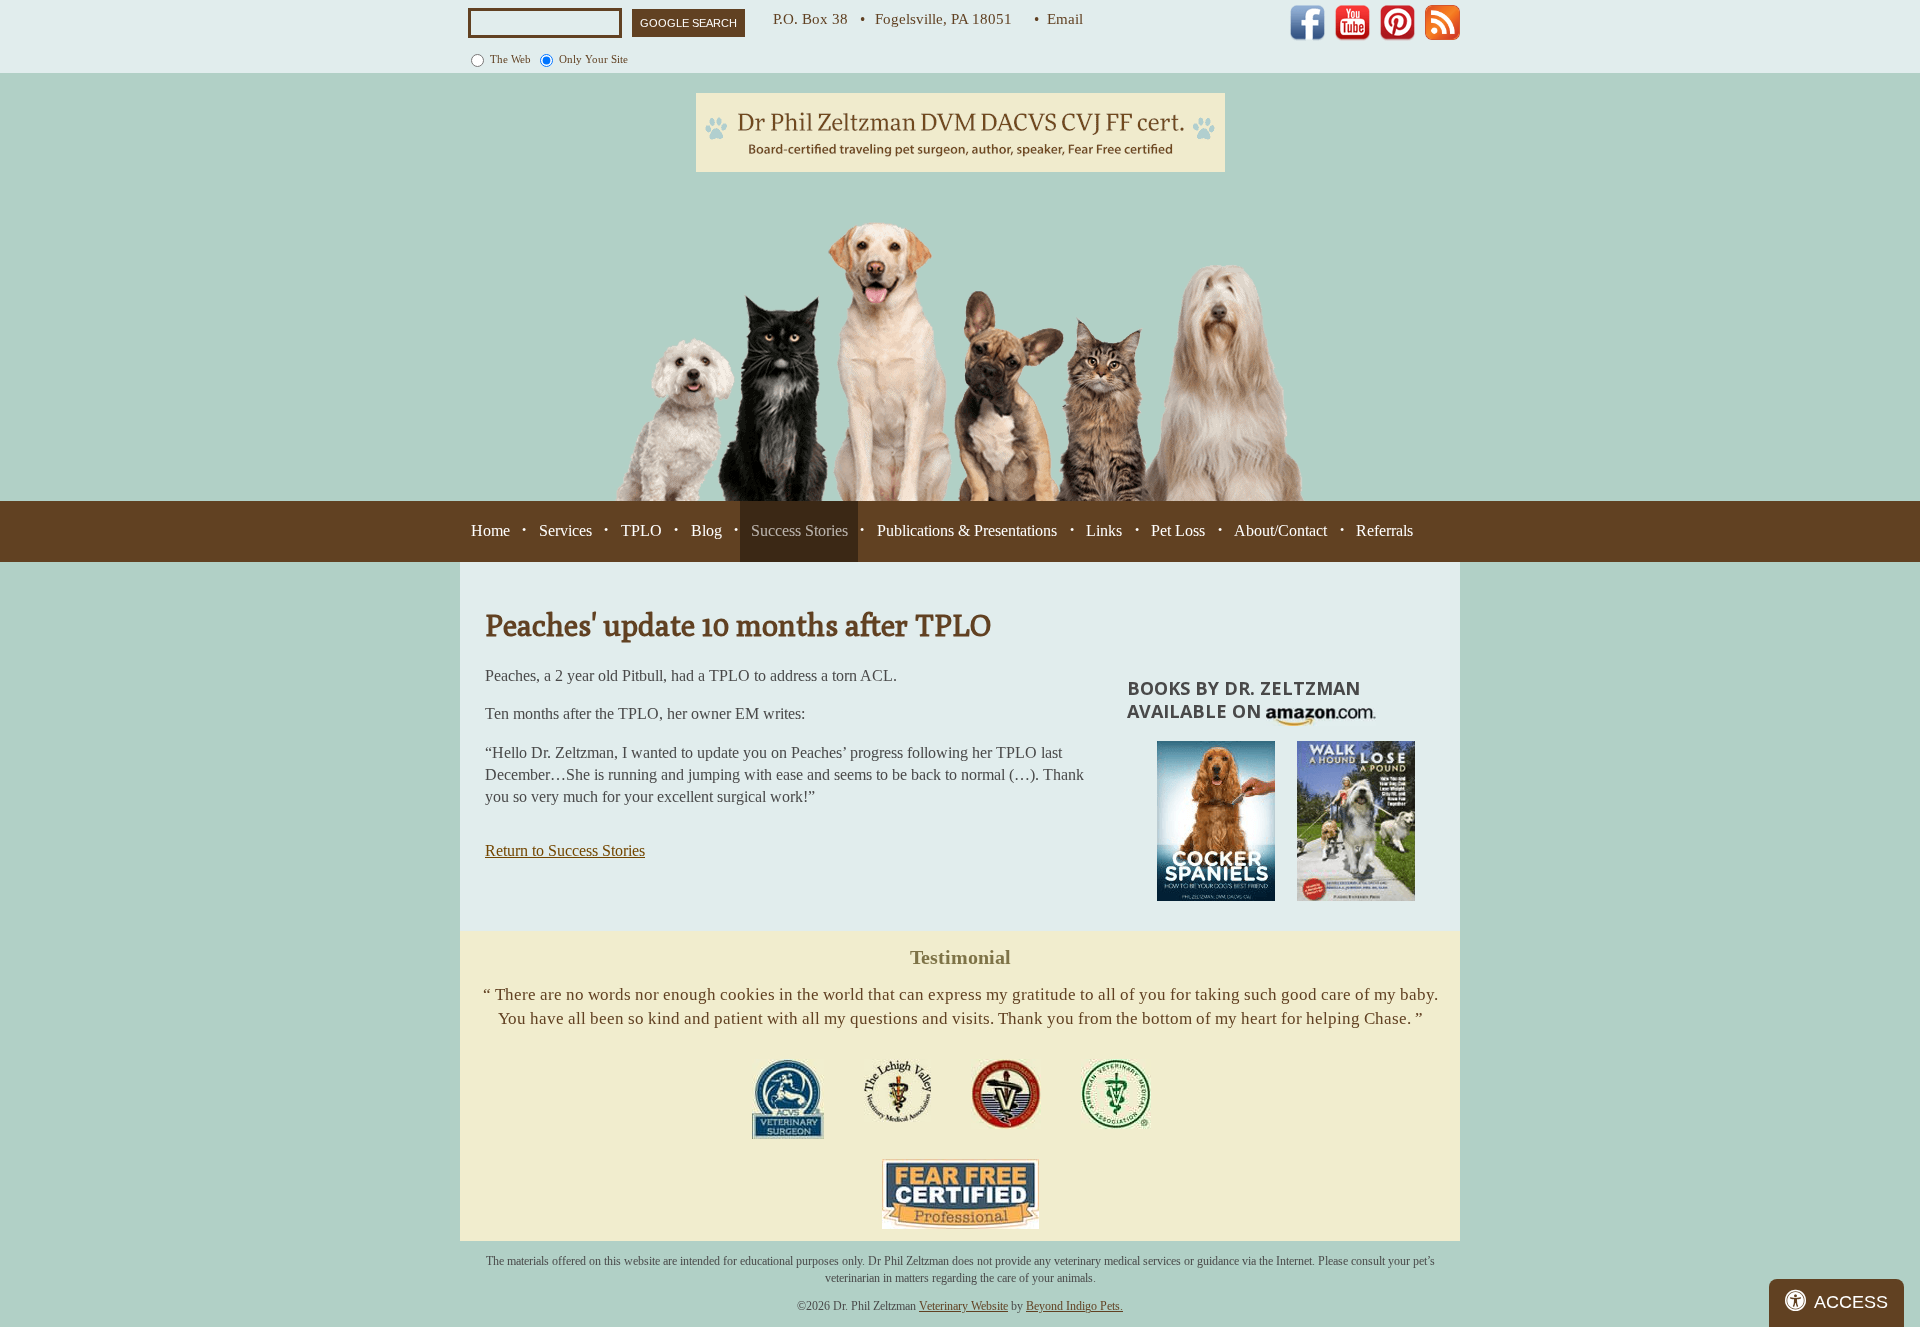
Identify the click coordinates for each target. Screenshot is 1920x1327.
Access (1851, 1302)
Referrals (1384, 530)
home (490, 530)
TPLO (641, 530)
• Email (1058, 19)
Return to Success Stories (565, 850)
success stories (799, 530)
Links (1104, 530)
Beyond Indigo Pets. (1074, 1306)
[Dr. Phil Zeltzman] (960, 131)
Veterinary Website (963, 1306)
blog (706, 530)
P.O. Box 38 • (819, 19)
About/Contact (1280, 530)
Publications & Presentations (967, 530)
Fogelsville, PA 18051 (949, 19)
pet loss (1178, 530)
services (565, 530)
